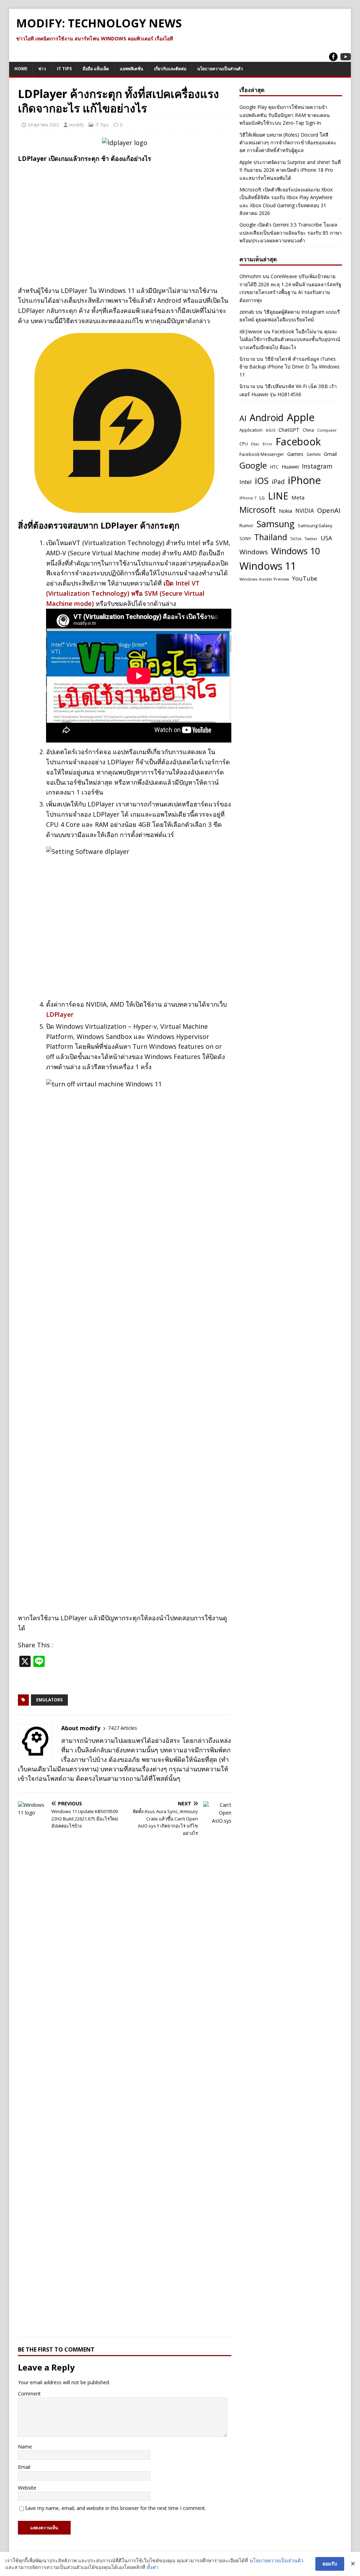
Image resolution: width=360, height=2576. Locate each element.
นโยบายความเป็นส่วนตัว (220, 69)
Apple (301, 417)
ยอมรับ (330, 2564)
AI (243, 418)
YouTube (305, 578)
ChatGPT (289, 430)
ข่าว (42, 69)
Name (25, 2447)
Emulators (49, 1700)
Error (268, 444)
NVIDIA (305, 511)
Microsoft (258, 510)
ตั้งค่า (153, 2567)
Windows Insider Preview (264, 579)
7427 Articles (123, 1728)
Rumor (246, 525)
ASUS (271, 430)
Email (24, 2467)
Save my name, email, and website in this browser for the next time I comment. (115, 2508)
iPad (278, 482)
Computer (327, 430)
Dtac (255, 444)
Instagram (317, 466)
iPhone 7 (248, 498)
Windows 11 (268, 566)
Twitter (311, 539)
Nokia (285, 511)
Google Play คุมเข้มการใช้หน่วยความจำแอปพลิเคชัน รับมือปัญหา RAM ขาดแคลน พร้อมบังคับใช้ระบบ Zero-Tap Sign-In (285, 115)
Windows (254, 552)
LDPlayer (60, 1014)
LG (262, 498)
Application (251, 430)
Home (21, 69)
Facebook (298, 442)
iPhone (304, 480)
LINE (278, 496)
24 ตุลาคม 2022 (43, 125)
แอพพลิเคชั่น (131, 69)
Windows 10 (295, 551)
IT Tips (64, 69)
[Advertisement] (125, 219)
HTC (274, 467)
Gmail (330, 454)
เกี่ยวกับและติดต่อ (170, 69)
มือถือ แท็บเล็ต (96, 69)
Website (27, 2488)
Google (253, 465)
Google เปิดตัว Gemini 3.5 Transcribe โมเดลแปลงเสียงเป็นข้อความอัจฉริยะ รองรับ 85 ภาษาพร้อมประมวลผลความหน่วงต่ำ (291, 233)
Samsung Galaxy (315, 526)
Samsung (276, 524)
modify (77, 125)
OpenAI (329, 510)
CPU (244, 444)
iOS (262, 480)
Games (295, 454)
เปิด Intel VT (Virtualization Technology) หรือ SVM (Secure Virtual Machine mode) (125, 593)
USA (326, 538)
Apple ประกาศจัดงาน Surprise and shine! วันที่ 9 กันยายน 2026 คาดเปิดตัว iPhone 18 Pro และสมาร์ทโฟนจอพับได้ (290, 170)
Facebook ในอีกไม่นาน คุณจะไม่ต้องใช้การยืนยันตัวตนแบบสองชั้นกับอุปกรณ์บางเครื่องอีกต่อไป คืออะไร (290, 339)
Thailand (271, 537)
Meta (298, 497)
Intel (246, 482)
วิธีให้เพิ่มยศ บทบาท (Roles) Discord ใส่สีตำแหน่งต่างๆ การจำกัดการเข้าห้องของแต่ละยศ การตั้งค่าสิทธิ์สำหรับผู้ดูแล (288, 143)
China (308, 430)
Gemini (314, 454)
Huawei (290, 466)
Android (267, 418)
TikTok (296, 539)
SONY (245, 538)
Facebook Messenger (262, 454)
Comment (29, 2394)
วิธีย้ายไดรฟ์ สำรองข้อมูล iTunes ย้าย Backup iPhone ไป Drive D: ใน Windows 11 (290, 367)
